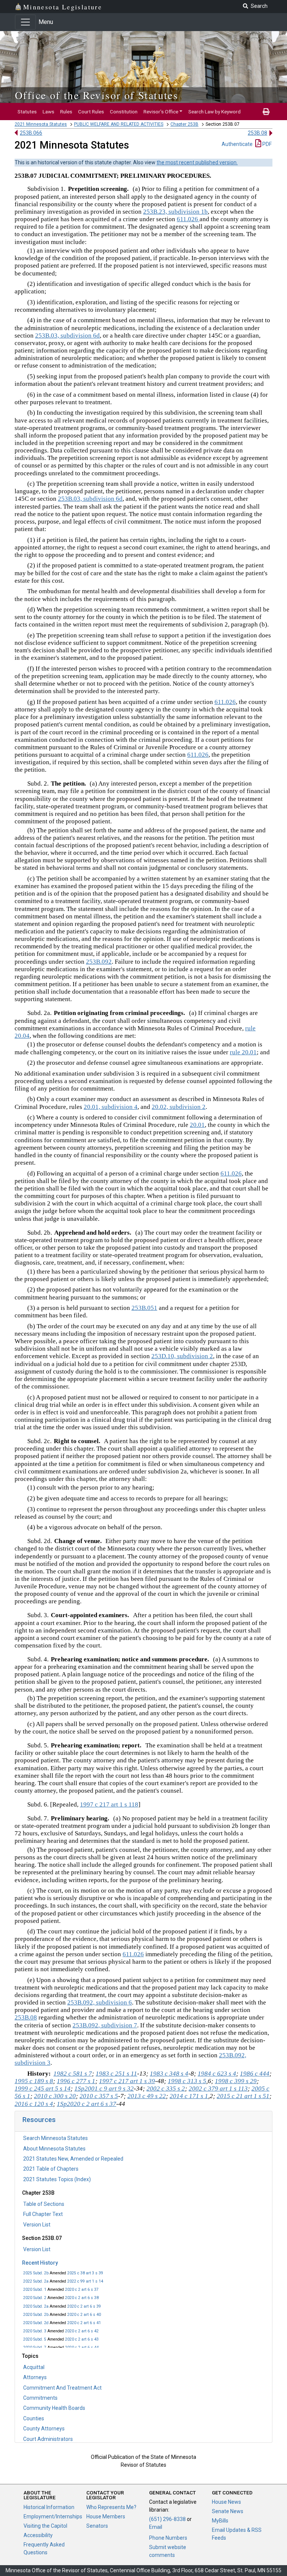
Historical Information (49, 2507)
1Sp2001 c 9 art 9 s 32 (104, 2089)
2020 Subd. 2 (35, 2298)
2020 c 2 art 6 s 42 (82, 2331)
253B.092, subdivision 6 (100, 2002)
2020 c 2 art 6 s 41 (84, 2323)
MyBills (220, 2521)
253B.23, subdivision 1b (175, 212)
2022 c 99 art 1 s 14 (85, 2281)
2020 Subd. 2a (36, 2306)
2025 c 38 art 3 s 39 (85, 2273)
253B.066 (31, 133)
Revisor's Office (161, 112)
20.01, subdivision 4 (111, 1107)
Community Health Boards (54, 2408)
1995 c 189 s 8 (34, 2081)
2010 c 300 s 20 (55, 2096)
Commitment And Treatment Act (62, 2388)
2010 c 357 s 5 (99, 2096)
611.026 (188, 219)
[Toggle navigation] (25, 22)
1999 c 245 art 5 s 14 (43, 2089)
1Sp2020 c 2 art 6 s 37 (87, 2104)
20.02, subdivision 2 (179, 1107)
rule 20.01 (243, 1052)
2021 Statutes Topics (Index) (57, 2179)
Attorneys (35, 2377)
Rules (66, 112)
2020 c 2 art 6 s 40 (84, 2315)
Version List (37, 2225)
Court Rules (91, 112)
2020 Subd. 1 (35, 2290)
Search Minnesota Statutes (55, 2138)
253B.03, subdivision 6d (67, 336)
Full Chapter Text (43, 2214)
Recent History (40, 2263)
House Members (106, 2516)
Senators (97, 2526)
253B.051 (144, 1308)
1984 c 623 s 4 (217, 2074)
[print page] (266, 112)
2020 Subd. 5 (35, 2339)
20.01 (197, 1125)
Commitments (40, 2398)
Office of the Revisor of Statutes (97, 95)
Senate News (228, 2511)
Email (156, 2527)
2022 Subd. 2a (36, 2281)
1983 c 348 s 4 (169, 2074)
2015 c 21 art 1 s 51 (243, 2096)
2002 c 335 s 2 (166, 2089)
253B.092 (99, 962)
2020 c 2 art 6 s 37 (82, 2290)
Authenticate (237, 144)
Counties (34, 2418)
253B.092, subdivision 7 (105, 2025)
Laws (48, 112)
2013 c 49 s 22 (147, 2096)
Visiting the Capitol (45, 2526)
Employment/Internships (53, 2516)
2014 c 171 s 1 (189, 2096)
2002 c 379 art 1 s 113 (218, 2089)
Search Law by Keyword (215, 112)
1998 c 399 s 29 (236, 2081)
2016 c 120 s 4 (34, 2104)
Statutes (27, 112)
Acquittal (34, 2367)
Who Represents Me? (111, 2507)
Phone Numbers (168, 2538)
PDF (266, 144)
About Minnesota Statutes (54, 2149)
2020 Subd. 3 (35, 2331)
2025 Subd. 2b (36, 2273)
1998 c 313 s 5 (187, 2081)
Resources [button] (39, 2120)
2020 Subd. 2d (36, 2323)
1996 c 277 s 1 (76, 2081)
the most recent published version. (197, 162)
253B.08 (257, 133)
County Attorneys (44, 2429)
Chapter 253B (184, 124)
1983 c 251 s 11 (116, 2074)
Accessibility (38, 2535)
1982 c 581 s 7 (73, 2074)
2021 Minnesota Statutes (41, 124)
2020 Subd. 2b (36, 2315)
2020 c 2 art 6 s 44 (82, 2348)
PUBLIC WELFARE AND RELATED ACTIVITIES (119, 124)
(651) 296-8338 (167, 2519)
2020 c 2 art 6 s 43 (82, 2339)
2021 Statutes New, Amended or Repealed (73, 2159)
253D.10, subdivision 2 (182, 1356)
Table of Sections (44, 2204)
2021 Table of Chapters (51, 2169)
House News (226, 2502)
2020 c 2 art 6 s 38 (82, 2298)
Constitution (124, 112)
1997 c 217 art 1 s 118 (109, 1804)
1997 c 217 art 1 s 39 (127, 2081)
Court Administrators (48, 2439)
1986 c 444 (255, 2074)
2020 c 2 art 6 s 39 (84, 2306)
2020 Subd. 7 (35, 2348)
